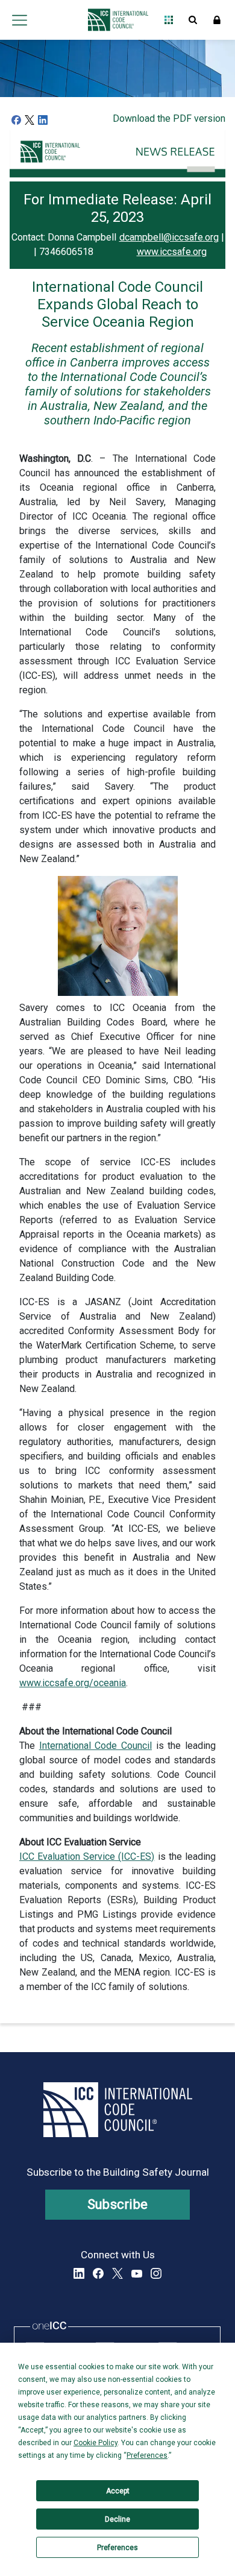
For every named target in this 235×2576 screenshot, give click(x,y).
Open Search (193, 20)
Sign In (217, 20)
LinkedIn (79, 2273)
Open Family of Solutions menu (169, 20)
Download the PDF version (169, 118)
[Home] (115, 20)
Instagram (156, 2273)
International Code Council (96, 1746)
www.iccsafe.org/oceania (73, 1683)
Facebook (98, 2273)
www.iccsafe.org (172, 252)
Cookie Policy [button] (96, 2443)
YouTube (137, 2273)
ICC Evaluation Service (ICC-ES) (87, 1856)
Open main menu (19, 20)
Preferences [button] (147, 2455)
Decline (117, 2519)
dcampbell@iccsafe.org (169, 237)
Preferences (117, 2548)
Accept (118, 2491)
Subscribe (118, 2204)
